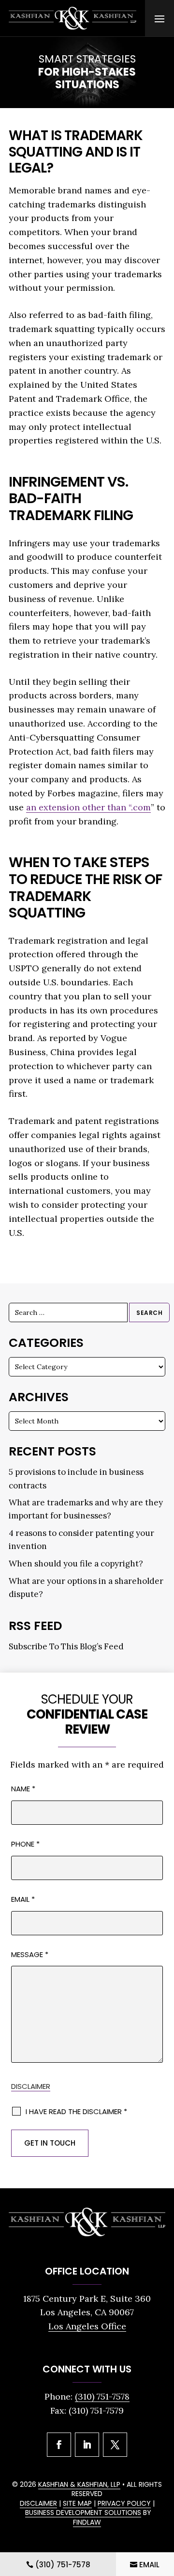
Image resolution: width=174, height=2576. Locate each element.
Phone (25, 1844)
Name (23, 1789)
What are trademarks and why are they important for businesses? (86, 1509)
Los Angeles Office (87, 2326)
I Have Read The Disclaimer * (76, 2111)
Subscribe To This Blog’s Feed (66, 1646)
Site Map (77, 2503)
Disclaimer (31, 2086)
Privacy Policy (124, 2503)
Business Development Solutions (83, 2513)
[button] (159, 18)
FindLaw (87, 2522)
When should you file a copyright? (76, 1564)
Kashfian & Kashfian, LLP (79, 2484)
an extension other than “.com (88, 807)
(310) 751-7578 (102, 2396)
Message (30, 1954)
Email (23, 1899)
